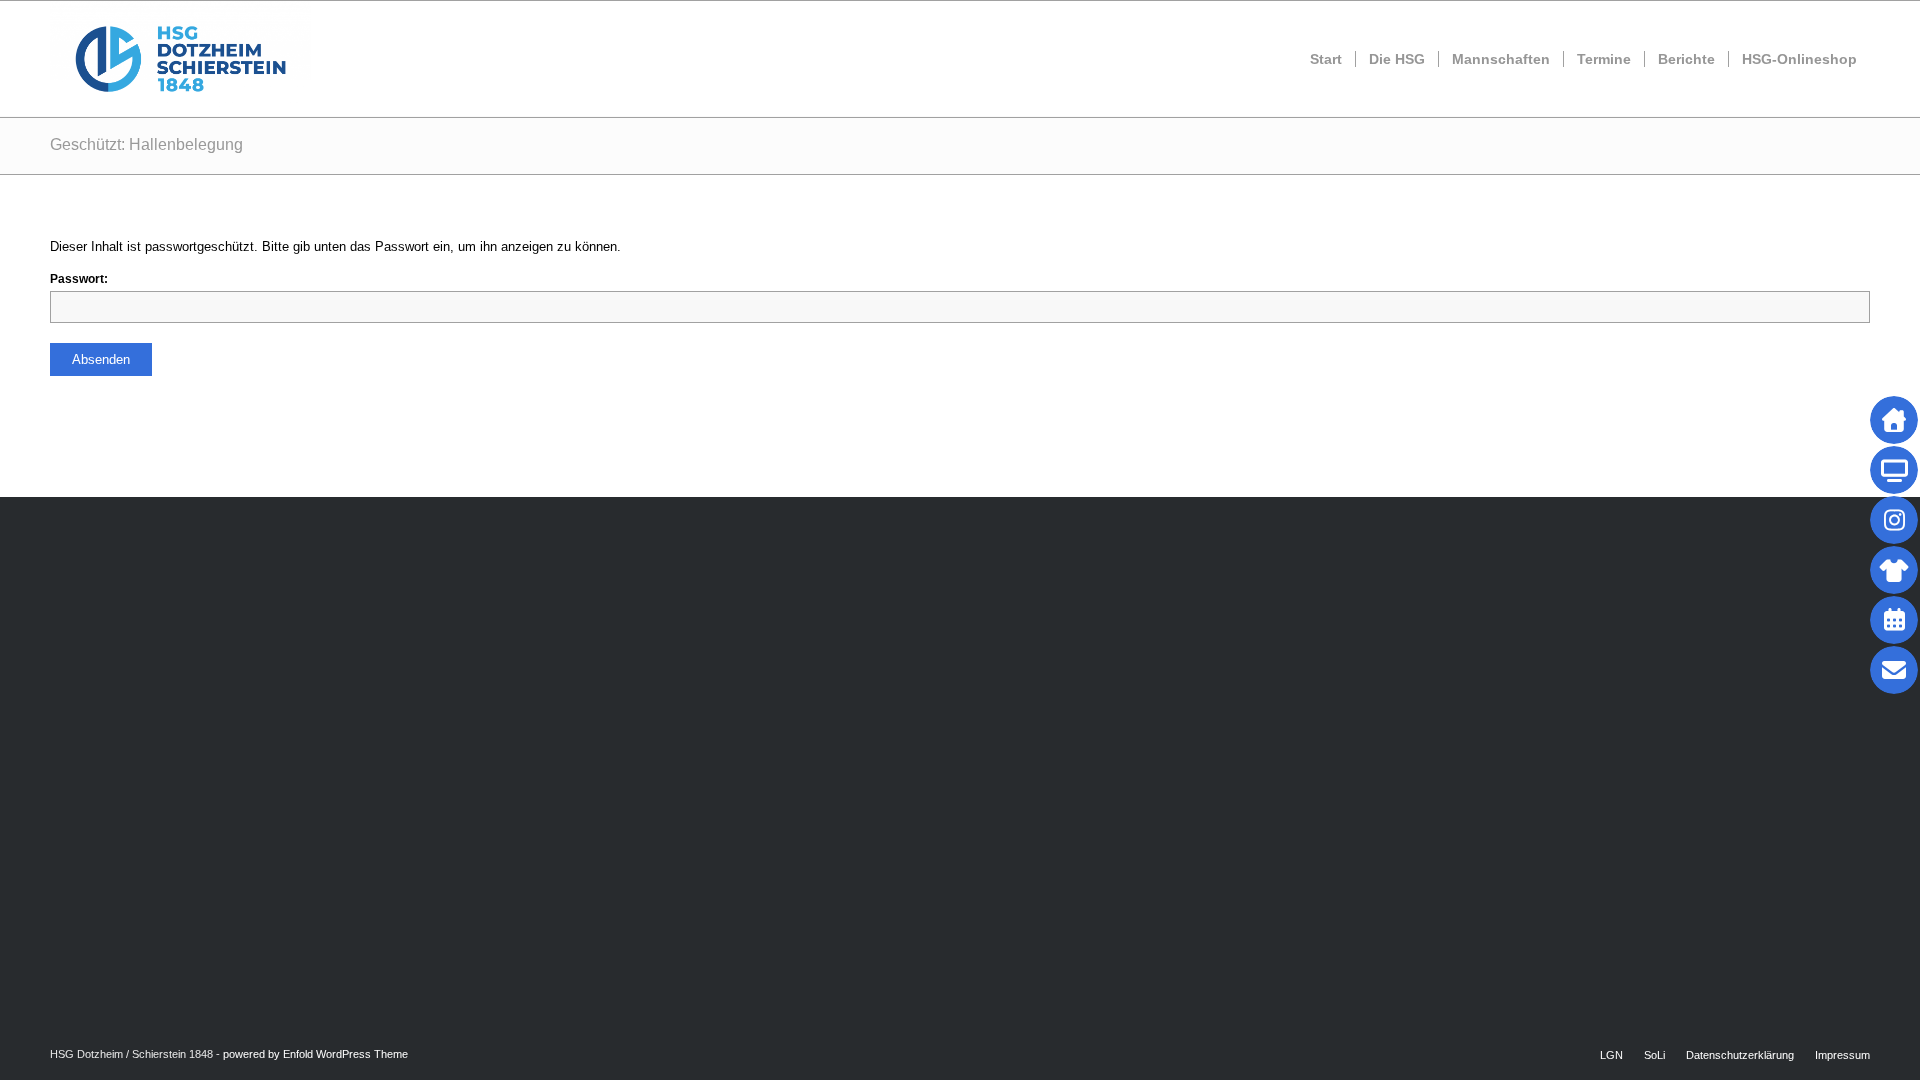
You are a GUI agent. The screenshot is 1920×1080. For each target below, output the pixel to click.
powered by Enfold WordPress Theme (315, 1054)
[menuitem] (1326, 59)
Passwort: (79, 279)
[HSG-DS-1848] (180, 59)
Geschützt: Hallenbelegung (146, 144)
